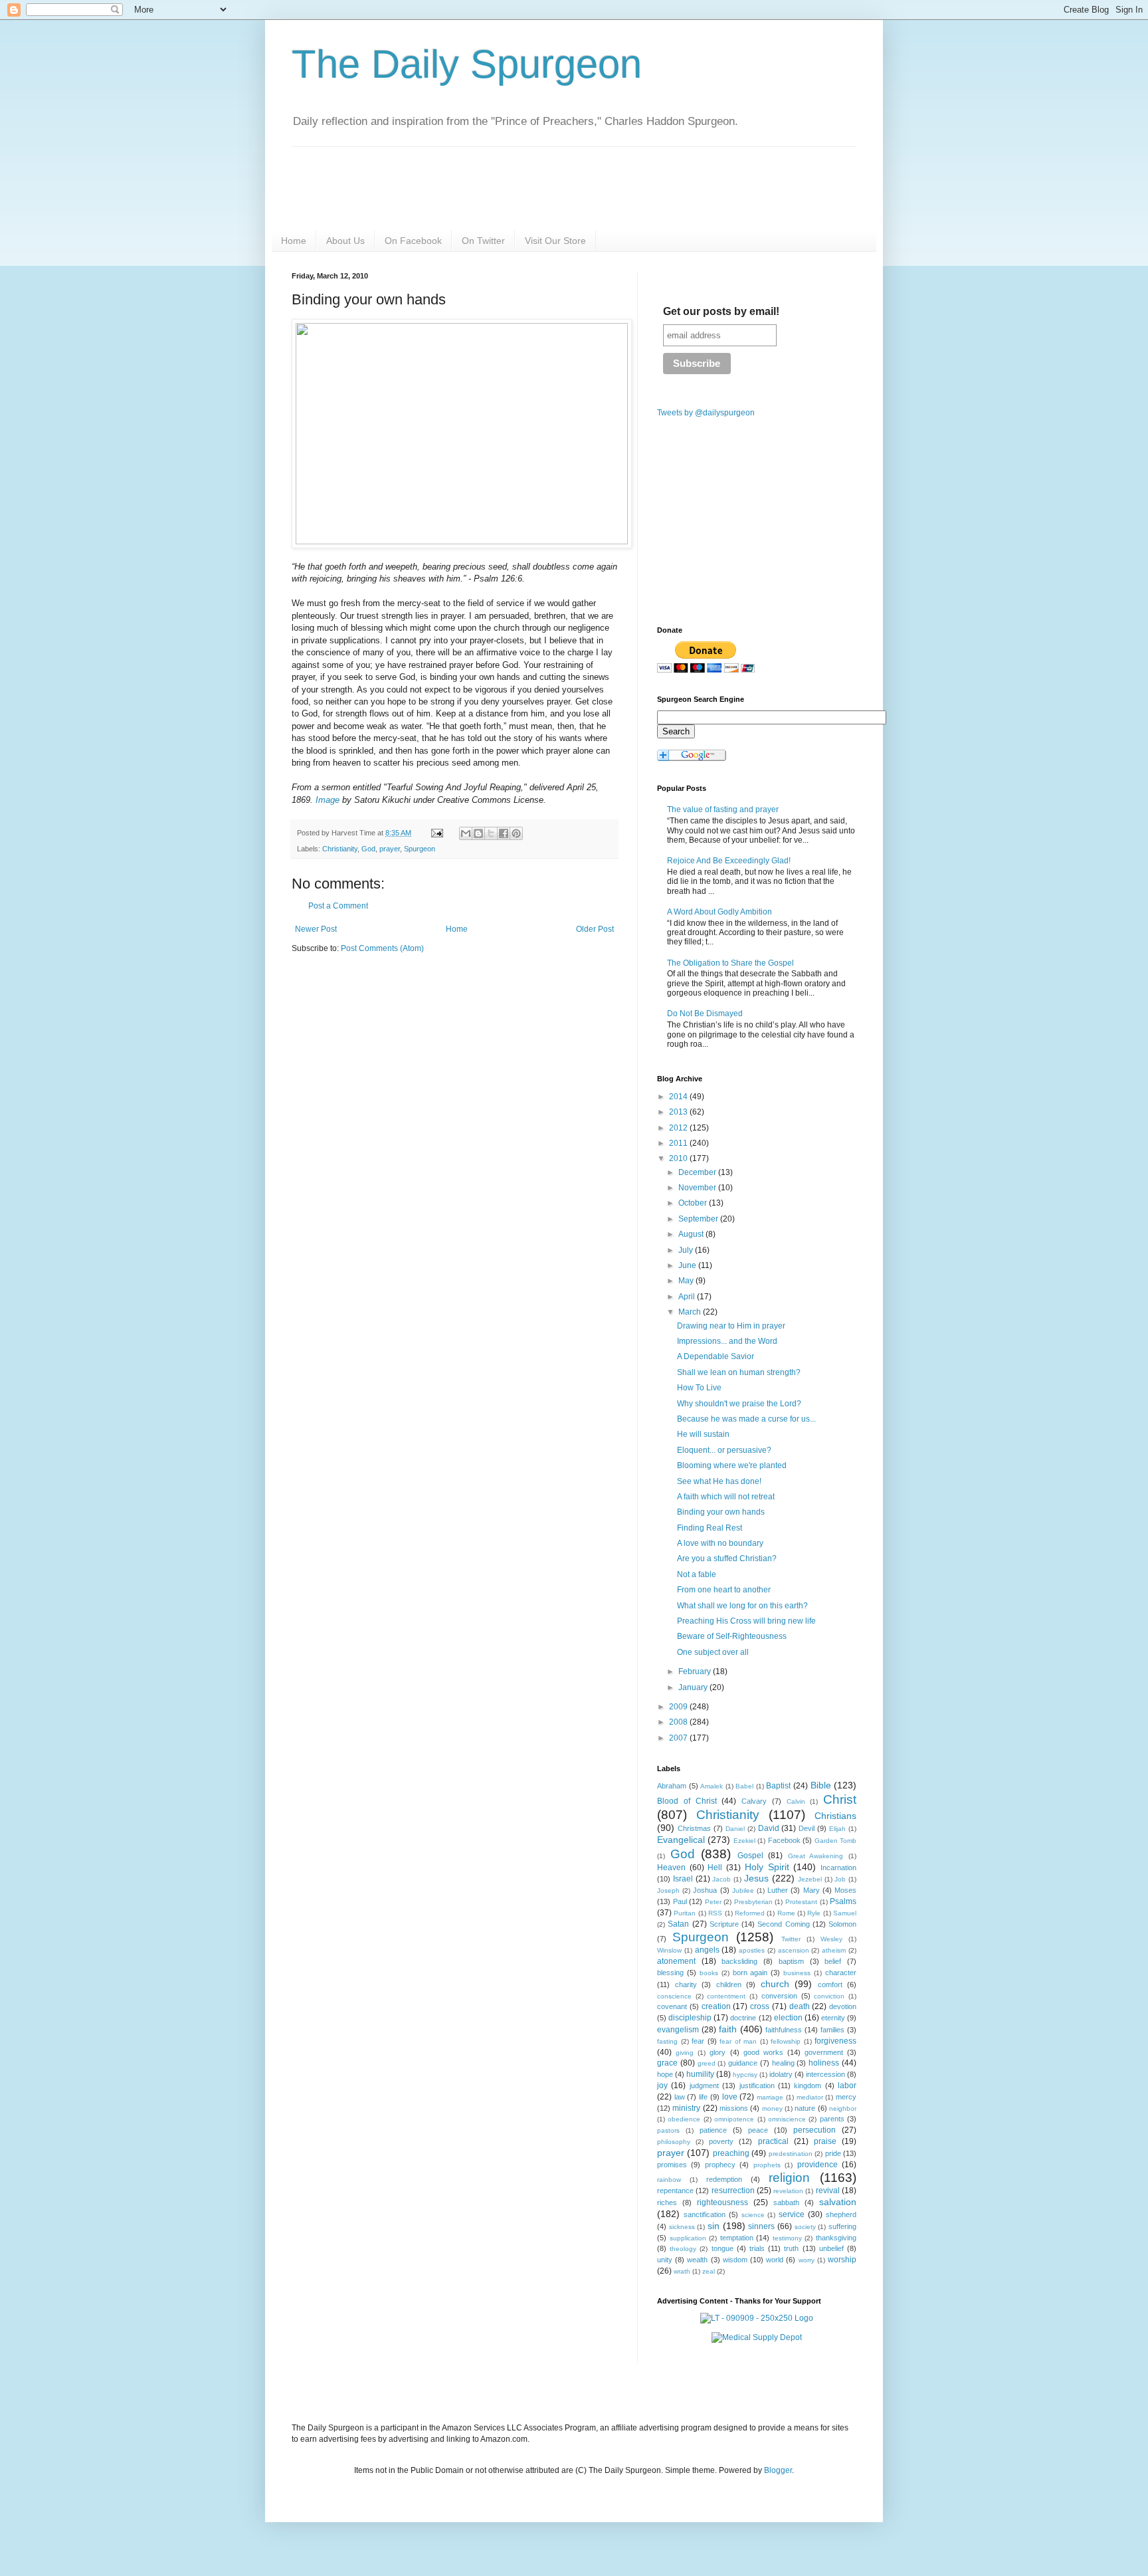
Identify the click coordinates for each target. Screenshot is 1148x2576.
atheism (834, 1950)
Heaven (671, 1868)
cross (760, 2006)
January (694, 1687)
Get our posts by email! (721, 311)
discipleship (690, 2018)
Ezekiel (744, 1841)
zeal (709, 2271)
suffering (842, 2226)
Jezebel (810, 1879)
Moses (845, 1890)
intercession (825, 2074)
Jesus (756, 1878)
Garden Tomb (835, 1841)
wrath (682, 2271)
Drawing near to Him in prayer (731, 1326)
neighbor (843, 2108)
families (832, 2030)
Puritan (685, 1913)
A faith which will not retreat (726, 1497)
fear (698, 2041)
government (824, 2052)
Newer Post (316, 929)
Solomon (842, 1924)
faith (728, 2029)
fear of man (738, 2041)
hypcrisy (745, 2075)
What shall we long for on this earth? (742, 1606)
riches (667, 2202)
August (692, 1234)
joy (662, 2086)
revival (828, 2191)
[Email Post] (436, 833)
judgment (704, 2086)
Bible (821, 1785)
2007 (679, 1738)
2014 (679, 1097)
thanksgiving (836, 2238)
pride (833, 2153)
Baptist (778, 1786)
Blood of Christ (687, 1801)
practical (773, 2141)
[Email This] (466, 833)
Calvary (754, 1801)
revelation (788, 2191)
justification (757, 2086)
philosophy (674, 2142)
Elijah (837, 1829)
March (691, 1312)
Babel (744, 1786)
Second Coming (783, 1924)
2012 (679, 1128)
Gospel (750, 1856)
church (775, 1984)
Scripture (724, 1924)
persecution (814, 2130)
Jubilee (743, 1890)
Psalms (843, 1901)
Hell (715, 1868)
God (368, 849)
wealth (697, 2260)
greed (707, 2063)
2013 (679, 1112)
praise (825, 2141)
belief (833, 1961)
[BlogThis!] (478, 833)
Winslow (669, 1950)
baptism (791, 1961)
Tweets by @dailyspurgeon (706, 413)
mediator (810, 2097)
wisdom (735, 2260)
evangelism (678, 2030)
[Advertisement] (403, 1067)
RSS (715, 1913)
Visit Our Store (555, 241)
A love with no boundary (720, 1543)
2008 (679, 1722)
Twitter (791, 1939)
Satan (678, 1924)
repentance (675, 2191)
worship (842, 2260)
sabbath (786, 2202)
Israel (683, 1879)
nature (805, 2108)
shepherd (841, 2214)
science (753, 2215)
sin (714, 2226)
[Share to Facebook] (504, 833)
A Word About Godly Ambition (719, 912)
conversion (779, 1996)
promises (672, 2165)
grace (667, 2063)
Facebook (784, 1840)
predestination (791, 2154)
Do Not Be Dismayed (705, 1014)
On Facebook (413, 241)
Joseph (668, 1890)
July (687, 1250)
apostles (752, 1950)
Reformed (750, 1913)
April (688, 1297)
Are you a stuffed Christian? (727, 1558)
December (698, 1172)
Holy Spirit (767, 1867)
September (699, 1219)
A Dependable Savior (716, 1356)
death (800, 2006)
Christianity (340, 849)
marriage (770, 2097)
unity (665, 2260)
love (730, 2097)
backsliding (739, 1961)
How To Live (699, 1388)
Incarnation (838, 1868)
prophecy (720, 2165)
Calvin (796, 1801)
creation (716, 2006)
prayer (390, 849)
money (772, 2108)
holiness (824, 2063)
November (698, 1188)
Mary (812, 1890)
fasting (667, 2041)
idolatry (781, 2074)
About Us (345, 241)
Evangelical (681, 1840)
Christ (840, 1799)
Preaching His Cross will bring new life (746, 1621)
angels (707, 1950)
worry (807, 2260)
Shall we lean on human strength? (739, 1372)
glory (717, 2052)
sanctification (705, 2214)
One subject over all (713, 1652)
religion (789, 2178)
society (805, 2227)
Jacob (721, 1879)
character (841, 1973)
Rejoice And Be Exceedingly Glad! (729, 861)
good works (763, 2052)
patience (713, 2130)
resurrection (733, 2191)
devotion (843, 2006)
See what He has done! (719, 1481)
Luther (778, 1890)
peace (758, 2130)
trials (757, 2248)
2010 (679, 1158)
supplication (688, 2238)
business (797, 1973)
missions (734, 2108)
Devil (807, 1828)
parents (832, 2119)
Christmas (694, 1828)
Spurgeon (420, 849)
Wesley (831, 1939)
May (687, 1281)
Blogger (778, 2470)
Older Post (595, 929)
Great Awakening (816, 1856)
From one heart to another (724, 1590)
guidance (743, 2063)
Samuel (845, 1913)
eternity (833, 2018)
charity (686, 1985)
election (788, 2018)
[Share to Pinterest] (516, 833)
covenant (672, 2006)
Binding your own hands (721, 1512)
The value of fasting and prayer (723, 809)
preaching (731, 2153)
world (775, 2260)
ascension (794, 1950)
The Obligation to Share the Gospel (730, 963)
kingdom (808, 2086)
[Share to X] (491, 833)
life (703, 2097)
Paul (680, 1901)
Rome (786, 1913)
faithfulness (784, 2030)
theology (683, 2249)
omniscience (787, 2119)
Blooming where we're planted (732, 1465)
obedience (684, 2119)
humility (700, 2074)
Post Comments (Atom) (382, 948)
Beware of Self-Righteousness (732, 1636)
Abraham (672, 1786)
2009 (679, 1707)
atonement (676, 1961)
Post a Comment (338, 906)
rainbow (669, 2180)
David (769, 1828)
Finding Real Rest (710, 1528)
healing (783, 2063)
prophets (767, 2165)
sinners (761, 2226)
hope (665, 2074)
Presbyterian (753, 1902)
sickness (682, 2227)
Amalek (712, 1786)
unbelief (831, 2248)
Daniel (735, 1829)
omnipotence (734, 2119)
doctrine (743, 2018)
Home (294, 241)
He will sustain (703, 1434)
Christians (835, 1816)
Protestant (801, 1902)
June (688, 1265)
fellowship (786, 2041)
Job (840, 1879)
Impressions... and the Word (727, 1341)
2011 (679, 1143)
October (694, 1203)
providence (817, 2165)
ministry (686, 2108)
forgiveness (835, 2041)
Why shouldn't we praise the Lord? (739, 1404)
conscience (674, 1996)
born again (750, 1973)
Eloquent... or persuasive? (724, 1450)
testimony (787, 2238)
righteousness (722, 2202)
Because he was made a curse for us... (746, 1419)
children (729, 1985)
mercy (846, 2097)
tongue (722, 2248)
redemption (724, 2179)
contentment (726, 1996)
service (792, 2214)
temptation (737, 2238)
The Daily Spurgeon (467, 64)
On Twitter (483, 241)
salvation (838, 2202)
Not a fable (697, 1574)
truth (791, 2248)
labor (847, 2086)
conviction (829, 1996)
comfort (830, 1985)
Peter (713, 1902)
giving (685, 2053)
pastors (668, 2130)
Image (328, 800)
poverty (721, 2141)
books (709, 1973)
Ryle (814, 1913)
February (696, 1671)
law (680, 2097)
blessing (670, 1973)
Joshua (705, 1890)
